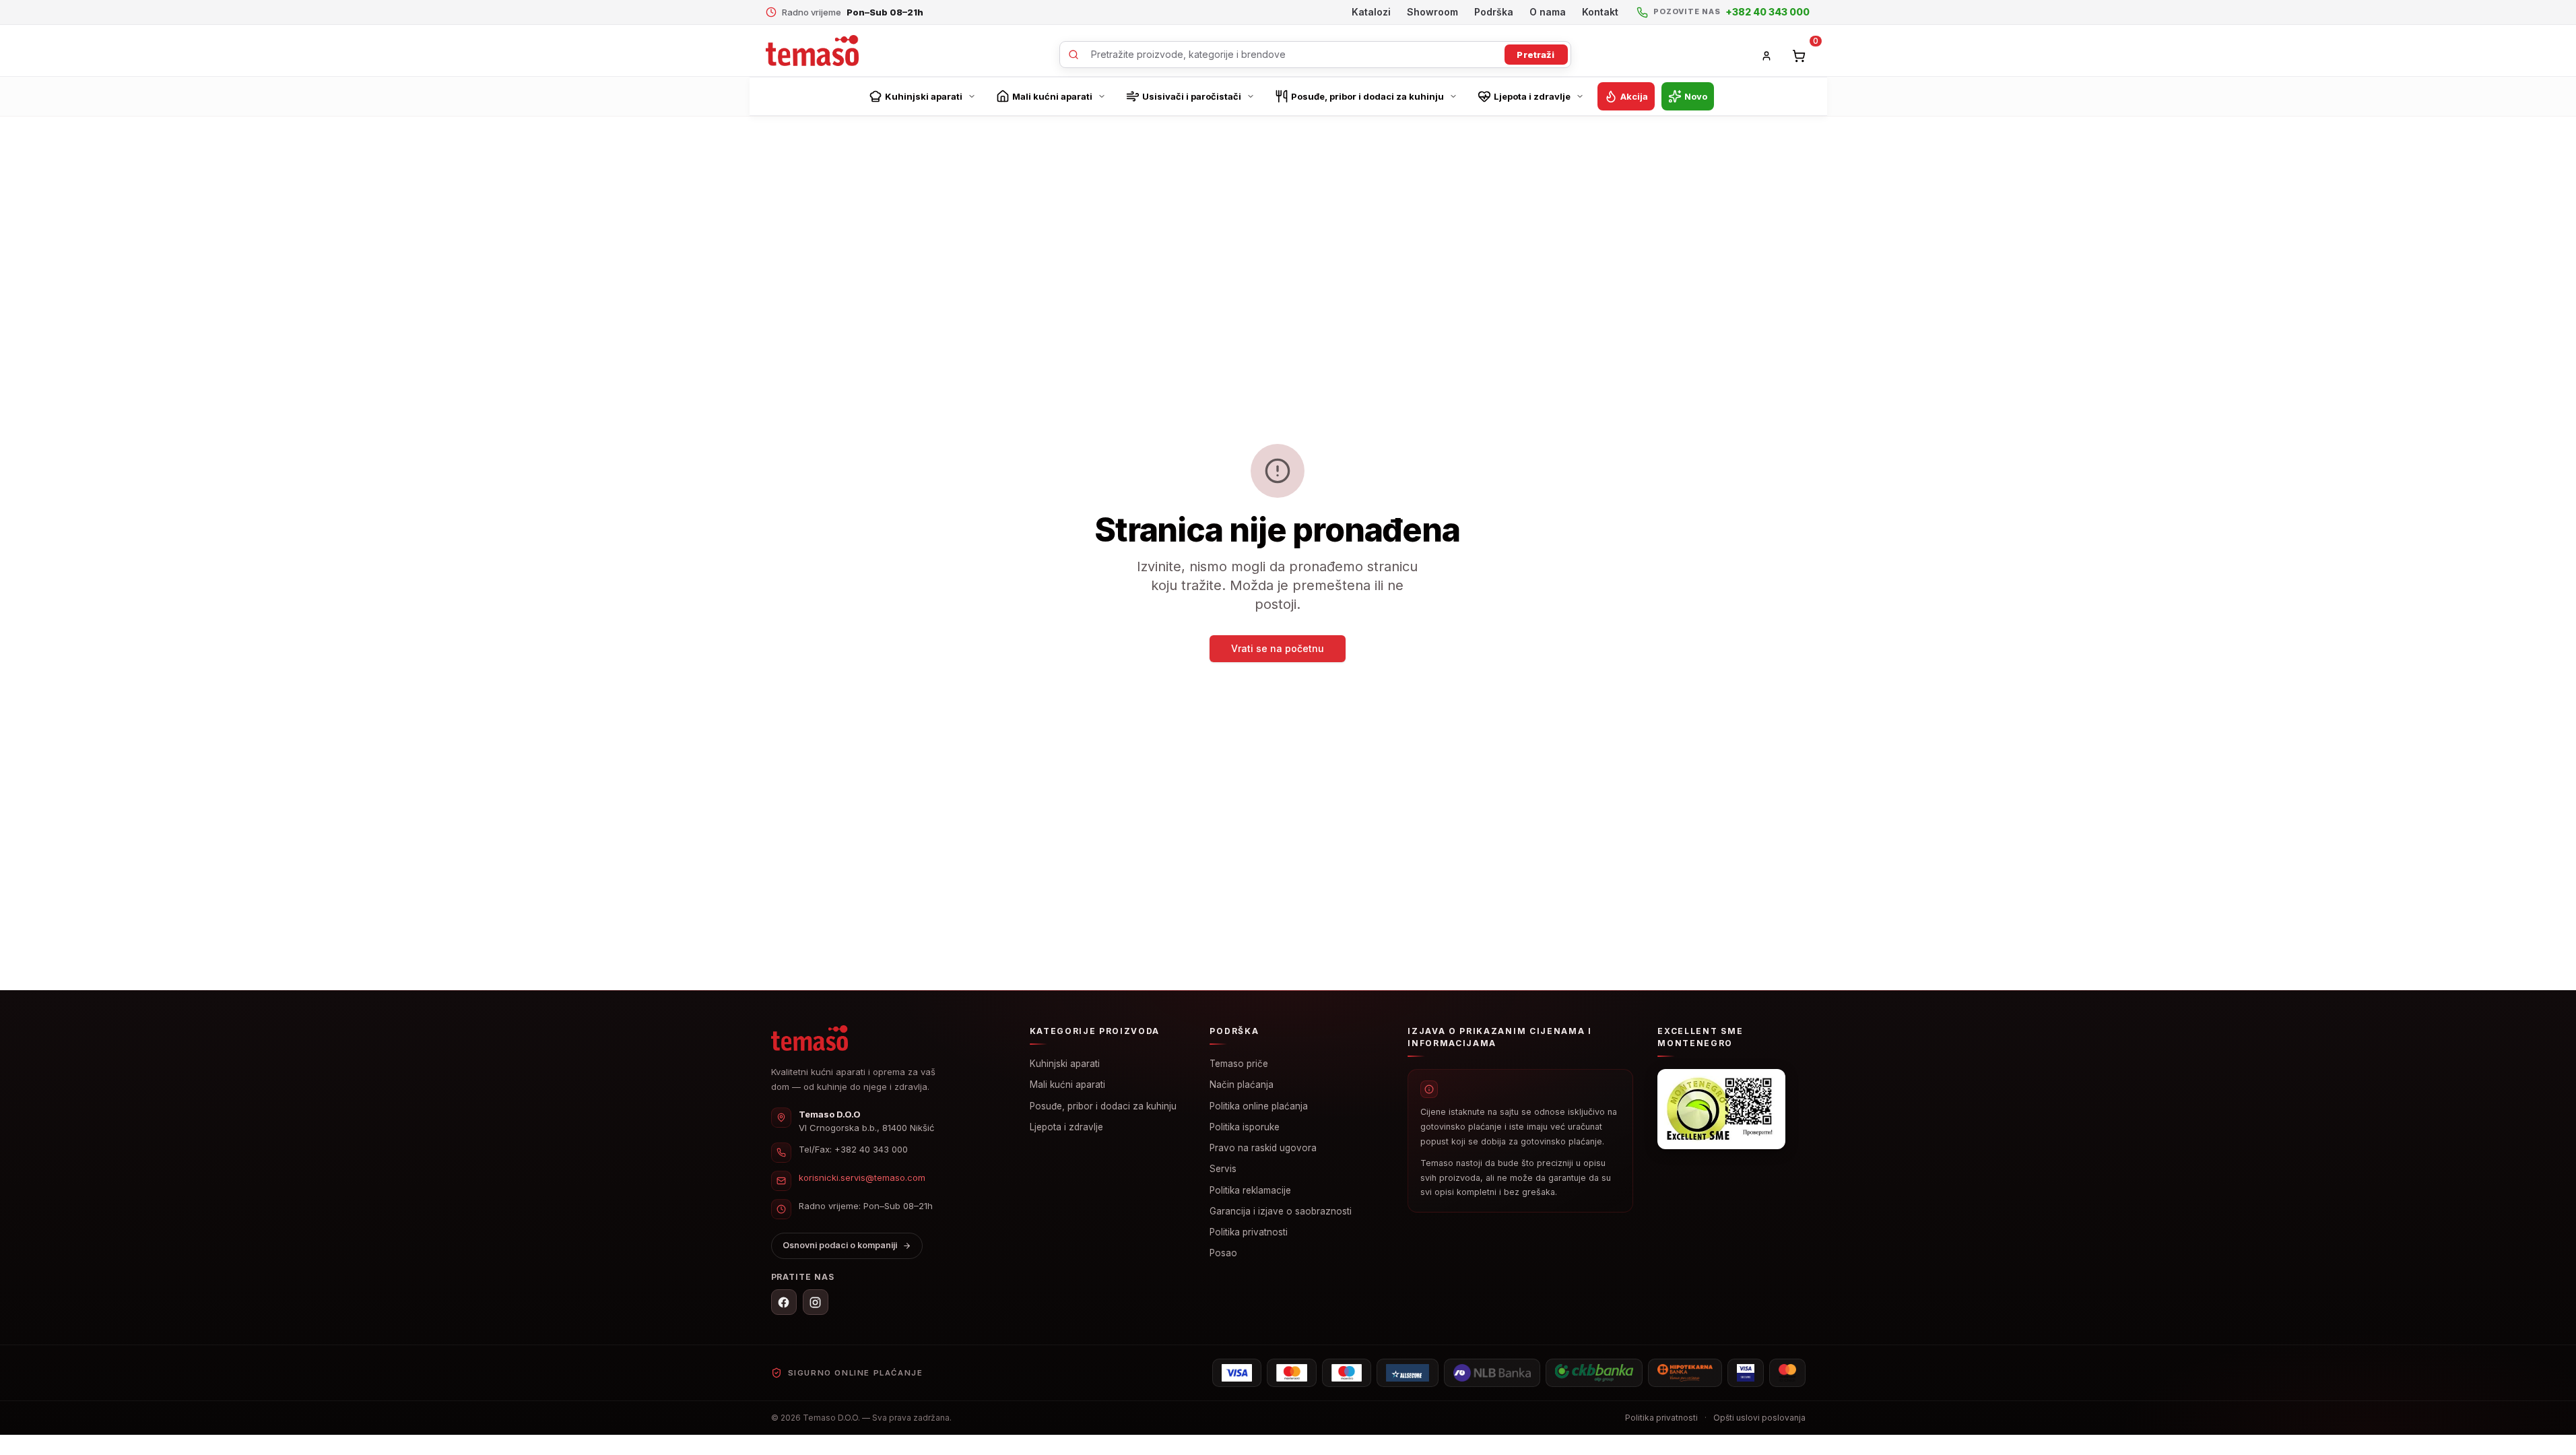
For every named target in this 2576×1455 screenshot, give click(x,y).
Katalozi (1371, 12)
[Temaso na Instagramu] (816, 1302)
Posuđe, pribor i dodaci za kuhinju (1103, 1106)
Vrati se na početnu (1278, 648)
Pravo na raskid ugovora (1263, 1148)
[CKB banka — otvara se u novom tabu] (1594, 1373)
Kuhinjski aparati (1065, 1064)
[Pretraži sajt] (1315, 55)
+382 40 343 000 (871, 1149)
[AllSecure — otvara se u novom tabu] (1408, 1373)
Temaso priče (1239, 1064)
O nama (1548, 12)
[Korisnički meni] (1766, 56)
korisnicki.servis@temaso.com (862, 1177)
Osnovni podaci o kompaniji (840, 1245)
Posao (1223, 1253)
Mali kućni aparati (1067, 1085)
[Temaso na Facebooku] (784, 1302)
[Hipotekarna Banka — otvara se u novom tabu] (1685, 1373)
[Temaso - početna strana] (812, 51)
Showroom (1432, 12)
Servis (1223, 1169)
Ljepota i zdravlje (1066, 1127)
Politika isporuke (1245, 1127)
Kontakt (1600, 12)
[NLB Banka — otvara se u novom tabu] (1492, 1373)
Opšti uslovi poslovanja (1759, 1418)
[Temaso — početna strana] (810, 1038)
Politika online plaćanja (1259, 1106)
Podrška (1494, 12)
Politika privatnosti (1249, 1232)
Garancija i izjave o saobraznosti (1281, 1211)
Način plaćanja (1242, 1085)
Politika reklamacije (1250, 1190)
